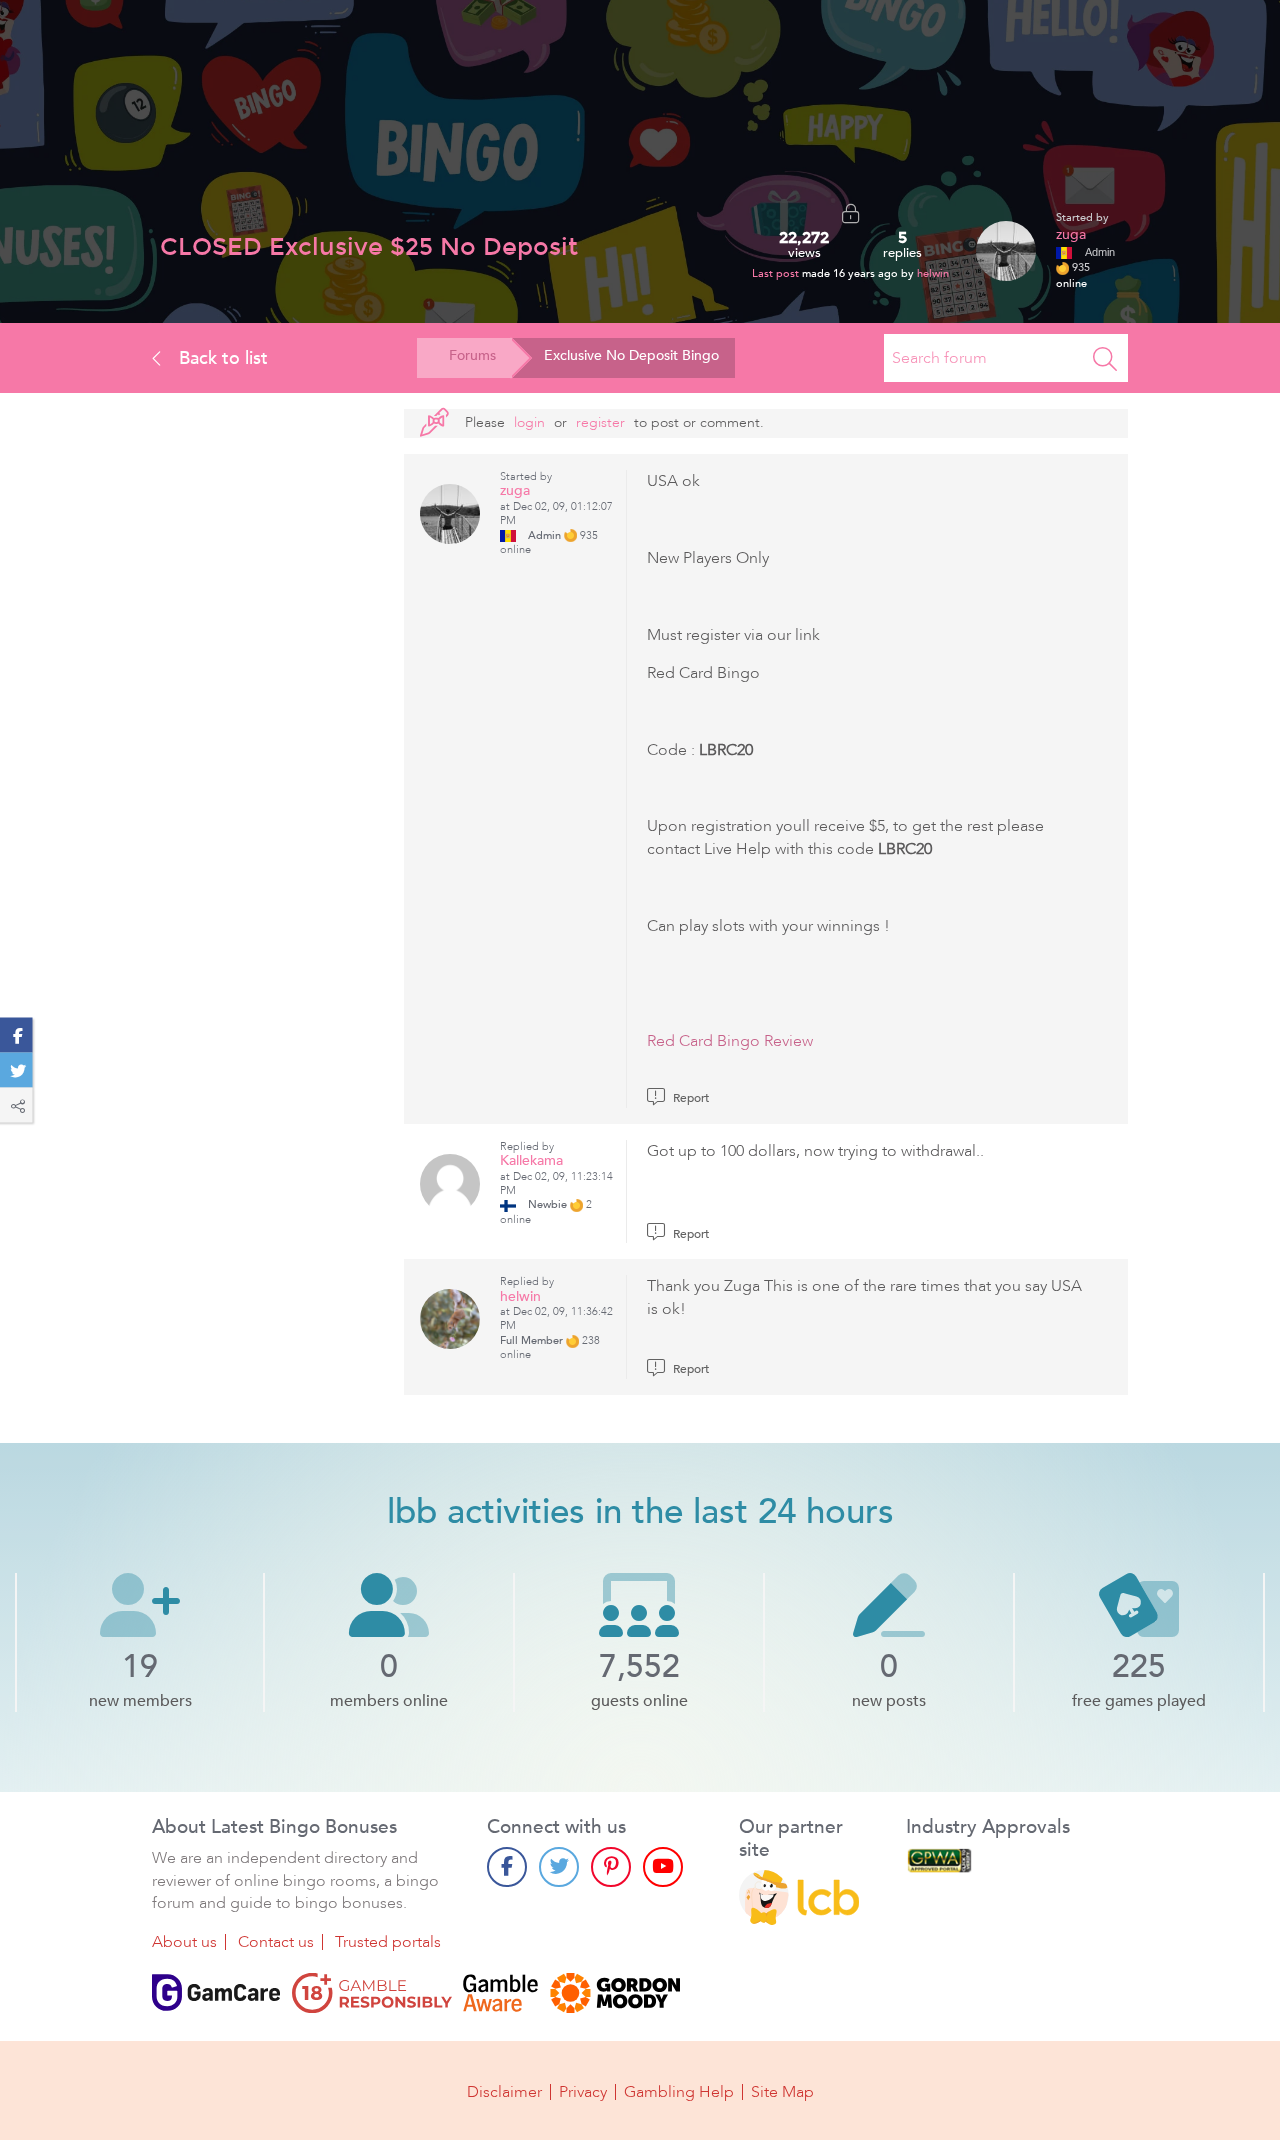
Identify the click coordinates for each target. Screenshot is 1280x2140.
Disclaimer (504, 2092)
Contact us (276, 1942)
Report (689, 1098)
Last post (777, 273)
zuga (1071, 234)
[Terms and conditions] (372, 1993)
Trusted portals (388, 1942)
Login (529, 422)
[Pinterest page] (611, 1867)
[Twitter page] (559, 1867)
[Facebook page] (507, 1867)
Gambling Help (679, 2092)
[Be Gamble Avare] (501, 1993)
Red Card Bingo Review (730, 1041)
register (600, 422)
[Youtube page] (663, 1867)
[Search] (1105, 358)
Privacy (583, 2092)
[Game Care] (216, 1993)
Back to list (221, 358)
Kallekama (531, 1160)
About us (184, 1942)
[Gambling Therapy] (615, 1993)
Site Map (782, 2092)
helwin (933, 273)
